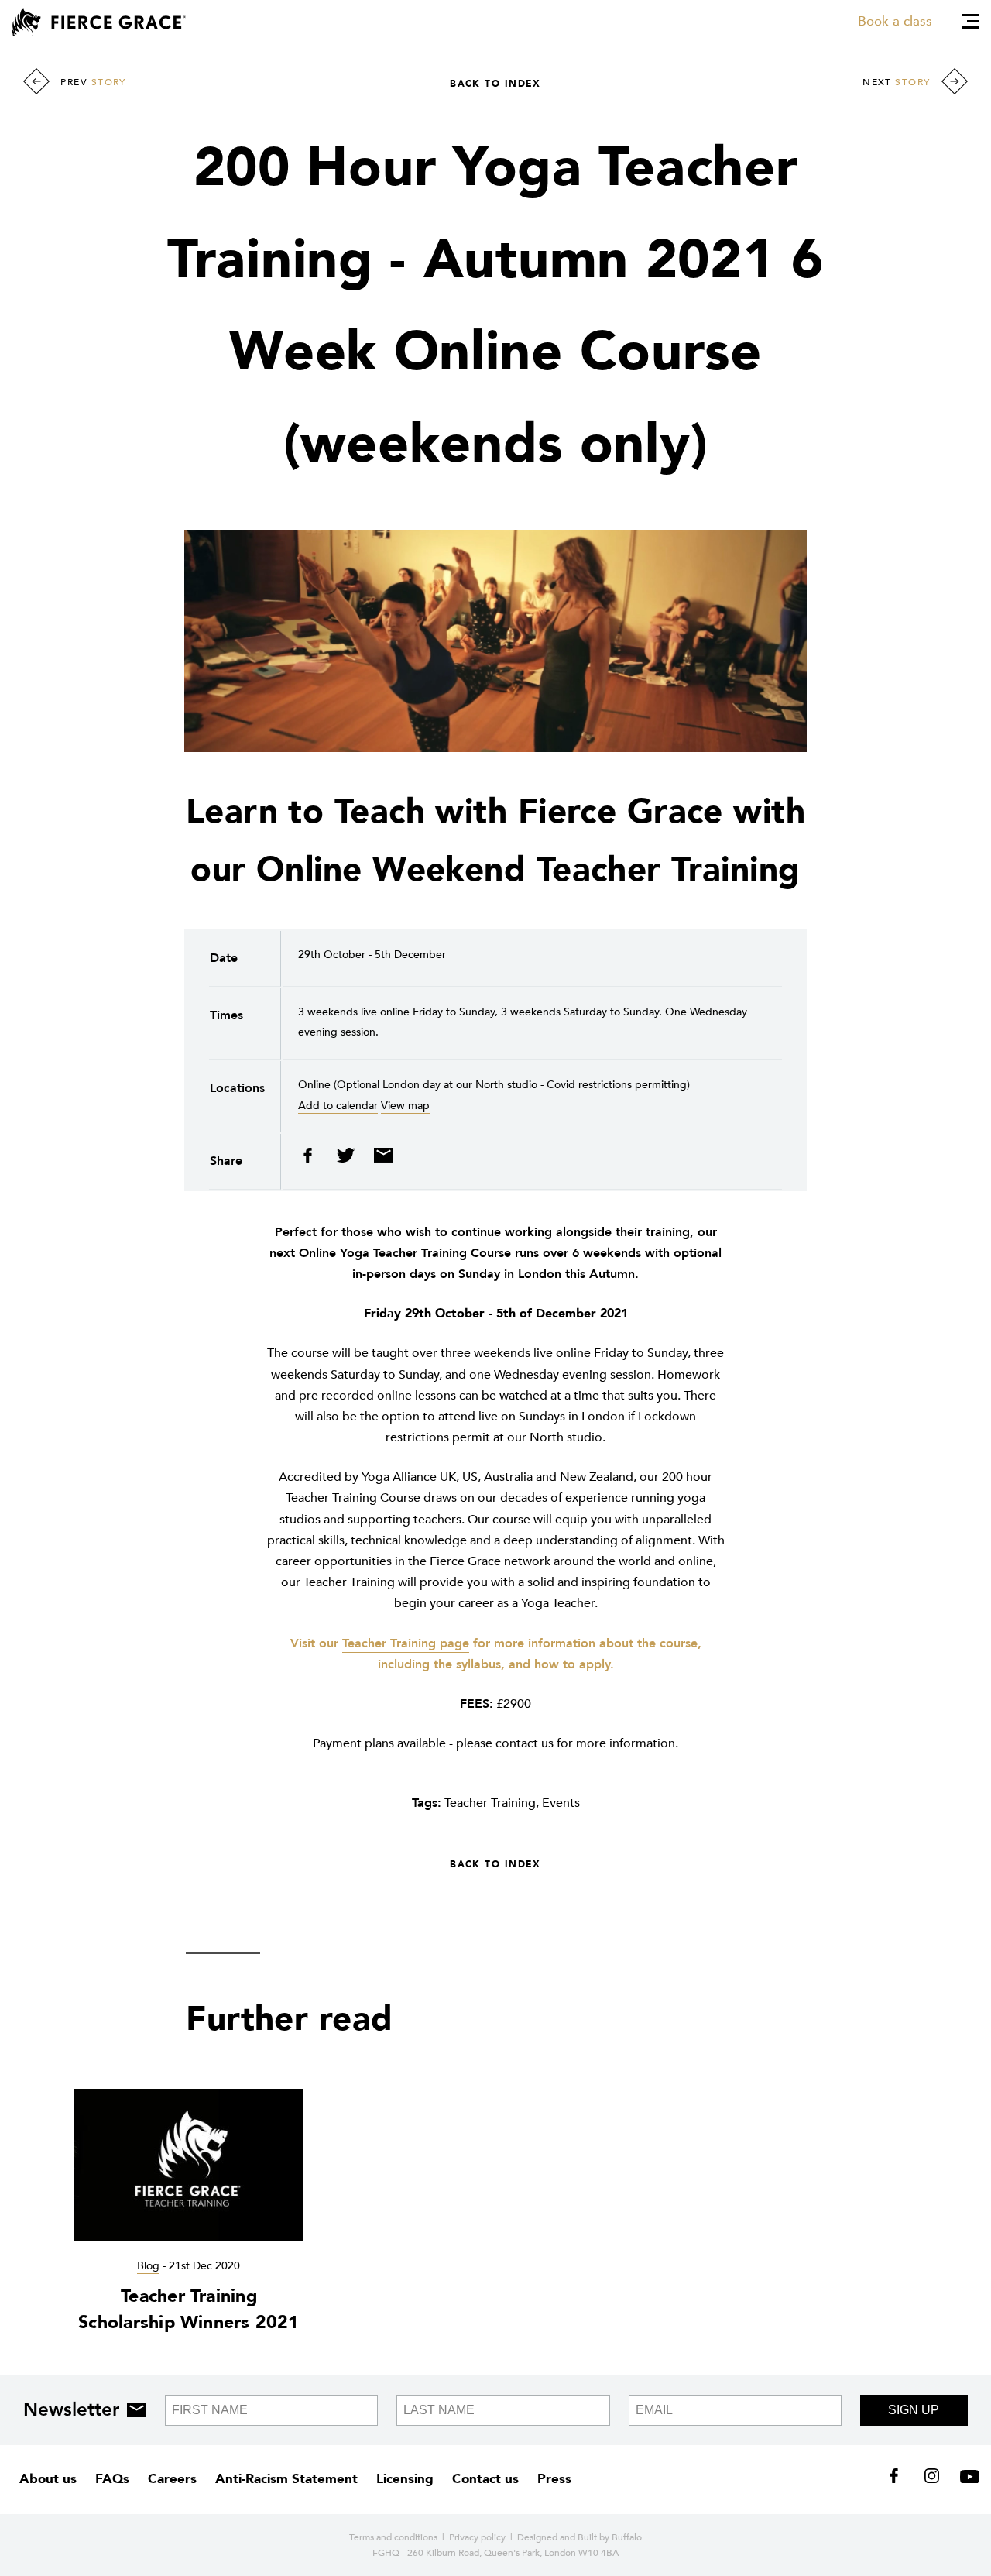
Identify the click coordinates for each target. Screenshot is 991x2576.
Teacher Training (490, 1803)
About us (48, 2479)
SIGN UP (914, 2410)
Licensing (405, 2479)
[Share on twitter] (347, 1159)
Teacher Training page (406, 1643)
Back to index (495, 84)
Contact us (485, 2479)
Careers (172, 2479)
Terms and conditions (393, 2537)
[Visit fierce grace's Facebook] (899, 2479)
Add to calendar (338, 1106)
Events (561, 1803)
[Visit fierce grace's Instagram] (933, 2479)
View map (405, 1106)
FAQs (112, 2479)
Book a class (895, 21)
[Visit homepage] (99, 22)
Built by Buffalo (610, 2537)
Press (554, 2479)
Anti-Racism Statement (286, 2479)
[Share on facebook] (313, 1159)
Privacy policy (477, 2537)
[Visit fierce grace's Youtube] (966, 2479)
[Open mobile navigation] (971, 21)
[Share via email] (380, 1159)
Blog (148, 2266)
